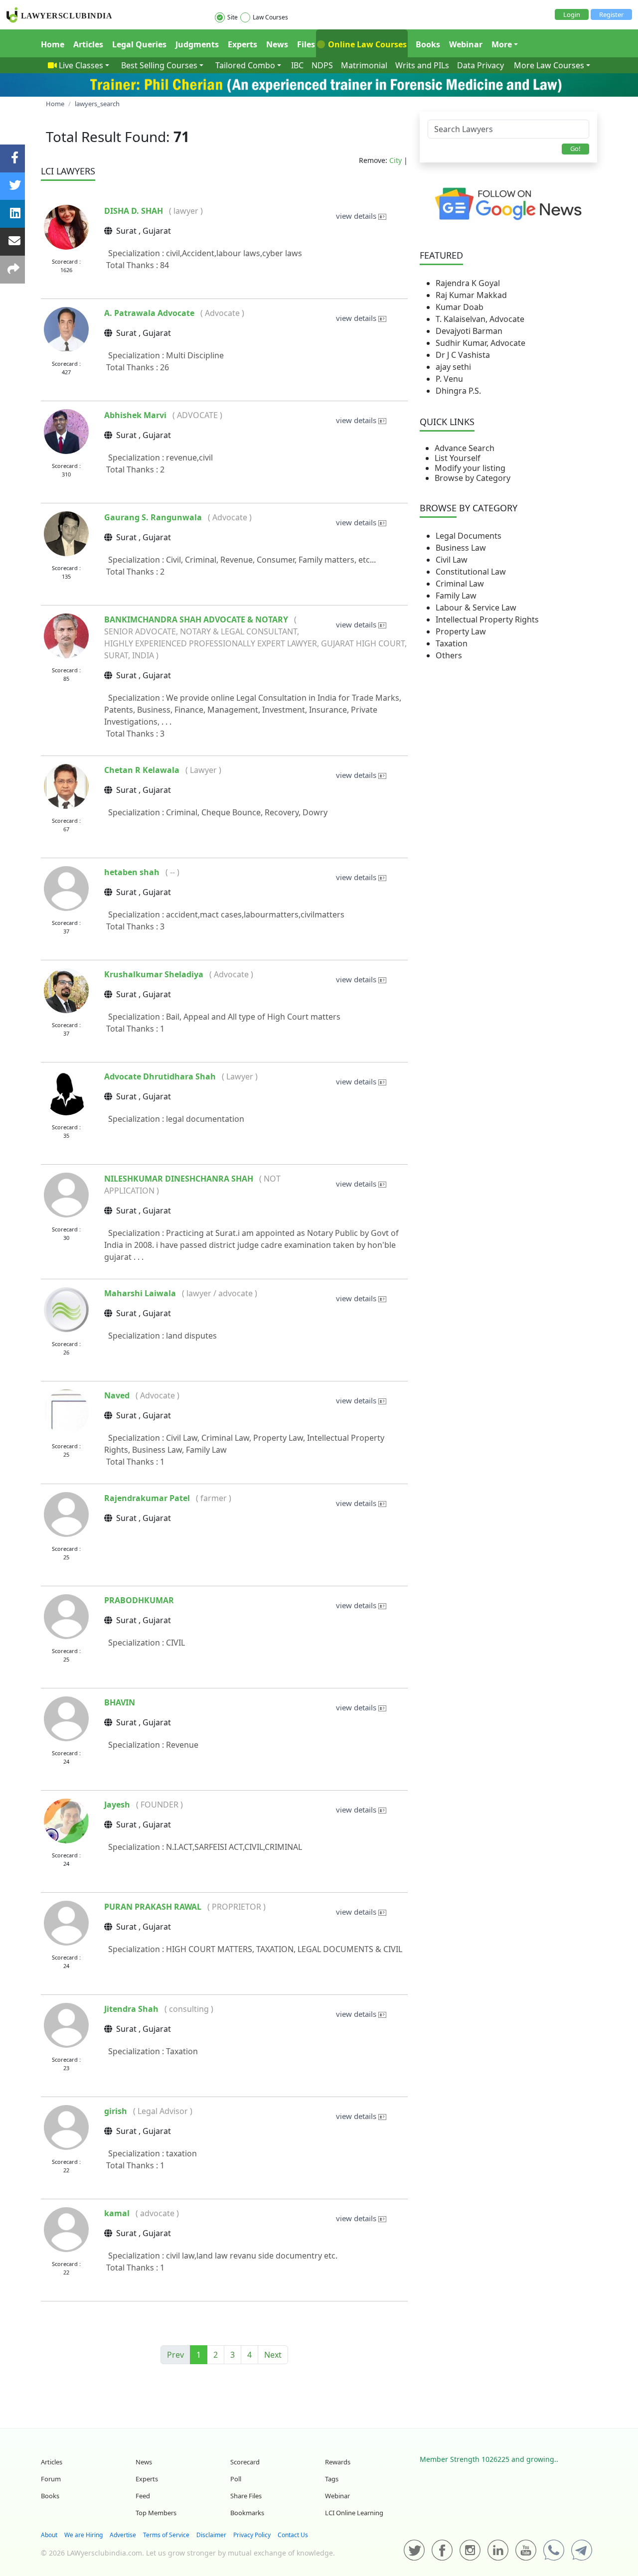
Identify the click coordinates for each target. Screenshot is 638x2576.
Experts (242, 44)
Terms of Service (166, 2535)
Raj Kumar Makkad (471, 295)
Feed (143, 2496)
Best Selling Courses (159, 65)
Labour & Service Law (476, 607)
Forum (51, 2479)
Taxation (452, 643)
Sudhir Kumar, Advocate (480, 343)
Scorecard (245, 2462)
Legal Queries (139, 44)
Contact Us (293, 2535)
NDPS (322, 65)
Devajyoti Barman (469, 331)
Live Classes (81, 65)
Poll (236, 2479)
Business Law (461, 548)
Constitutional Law (471, 572)
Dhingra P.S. (458, 391)
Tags (332, 2479)
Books (428, 44)
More (502, 44)
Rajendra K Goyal (468, 283)
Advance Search (465, 448)
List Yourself (458, 458)
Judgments (197, 44)
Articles (88, 44)
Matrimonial (364, 65)
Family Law (456, 596)
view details (357, 216)
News (277, 44)
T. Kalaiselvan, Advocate (480, 319)
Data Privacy (480, 65)
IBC (297, 65)
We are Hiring (83, 2535)
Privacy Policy (252, 2535)
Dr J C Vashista (463, 355)
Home (53, 44)
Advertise (123, 2535)
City (396, 160)
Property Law (461, 631)
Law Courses (270, 17)
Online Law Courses (366, 44)
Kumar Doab (460, 307)
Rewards (338, 2462)
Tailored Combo (245, 65)
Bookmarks (247, 2513)
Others (449, 655)
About (49, 2535)
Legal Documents (469, 536)
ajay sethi (453, 367)
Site (233, 17)
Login (572, 14)
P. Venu (449, 379)
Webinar (466, 44)
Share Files (246, 2496)
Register (611, 14)
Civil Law (452, 560)
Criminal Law (460, 584)
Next (273, 2355)
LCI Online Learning (354, 2513)
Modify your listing (470, 468)
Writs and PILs (422, 65)
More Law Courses (549, 65)
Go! (575, 149)
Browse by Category (473, 478)
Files (306, 44)
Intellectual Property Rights (487, 619)
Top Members (156, 2513)
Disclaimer (211, 2535)
